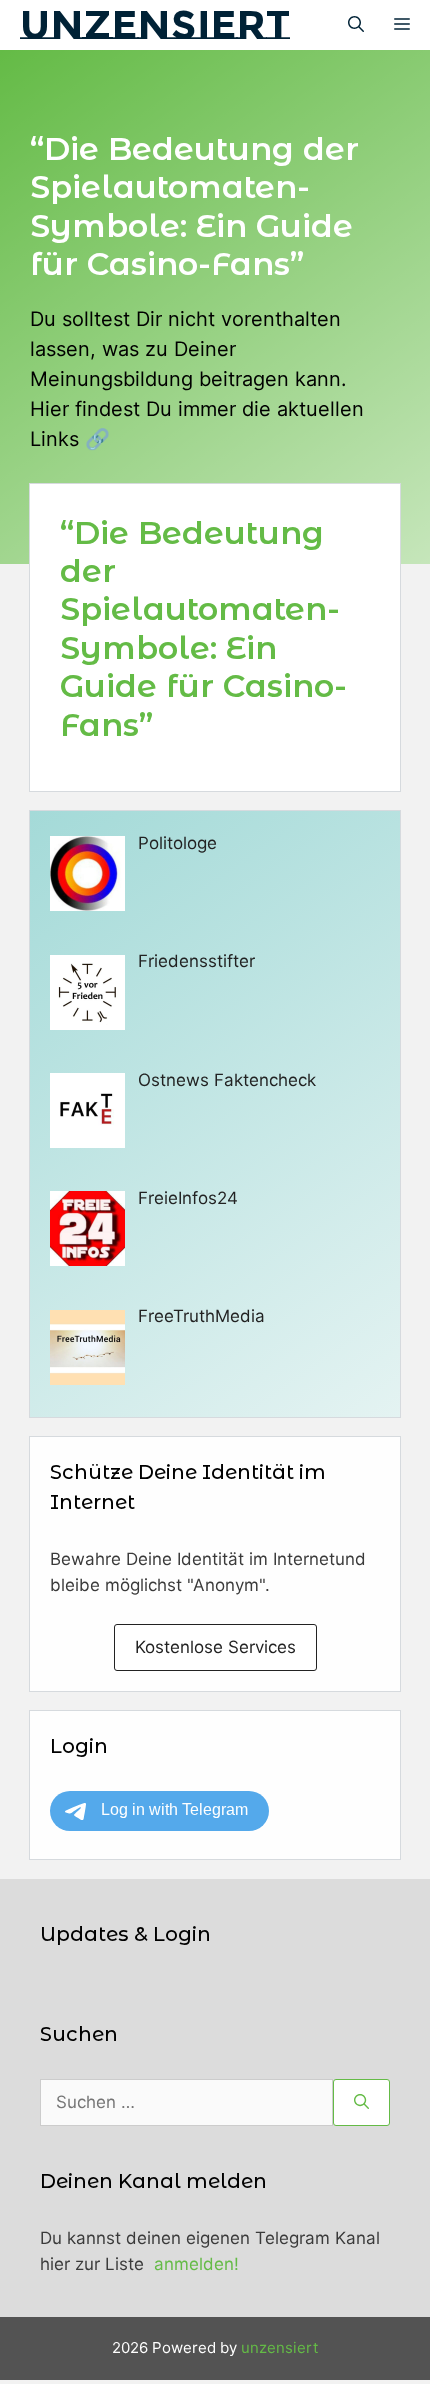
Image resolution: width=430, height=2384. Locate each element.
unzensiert (155, 24)
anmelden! (196, 2264)
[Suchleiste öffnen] (356, 25)
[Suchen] (361, 2103)
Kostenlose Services (215, 1647)
